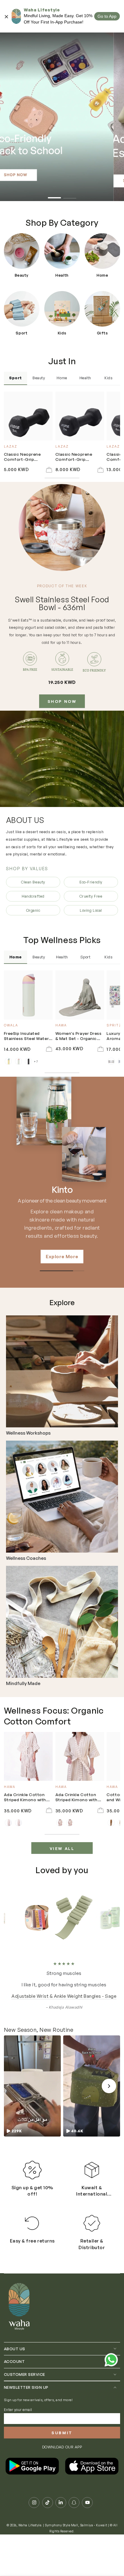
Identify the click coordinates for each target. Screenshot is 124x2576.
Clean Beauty (33, 882)
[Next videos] (109, 2086)
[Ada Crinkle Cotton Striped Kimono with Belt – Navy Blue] (28, 1756)
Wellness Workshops (28, 1433)
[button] (32, 2086)
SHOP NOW (62, 701)
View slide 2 (70, 195)
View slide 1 (54, 195)
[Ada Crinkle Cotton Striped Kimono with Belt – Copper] (80, 1756)
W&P (62, 1190)
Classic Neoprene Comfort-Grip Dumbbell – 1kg (22, 457)
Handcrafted (33, 896)
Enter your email (18, 2410)
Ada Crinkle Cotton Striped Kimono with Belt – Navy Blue (25, 1797)
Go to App (107, 16)
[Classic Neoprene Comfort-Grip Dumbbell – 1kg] (28, 416)
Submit (62, 2433)
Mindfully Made (23, 1684)
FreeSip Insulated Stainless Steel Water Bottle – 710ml (26, 1036)
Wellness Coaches (26, 1558)
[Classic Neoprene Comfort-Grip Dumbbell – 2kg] (80, 416)
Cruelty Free (91, 896)
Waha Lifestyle (30, 2525)
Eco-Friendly (91, 882)
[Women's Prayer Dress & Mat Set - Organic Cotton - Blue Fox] (80, 995)
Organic (33, 910)
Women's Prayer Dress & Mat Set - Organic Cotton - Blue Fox (79, 1036)
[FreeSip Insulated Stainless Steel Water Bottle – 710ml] (28, 995)
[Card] (62, 1371)
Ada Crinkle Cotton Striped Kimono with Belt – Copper (76, 1797)
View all (62, 1848)
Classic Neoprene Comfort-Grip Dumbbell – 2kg (74, 457)
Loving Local (91, 910)
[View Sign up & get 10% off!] (32, 2170)
